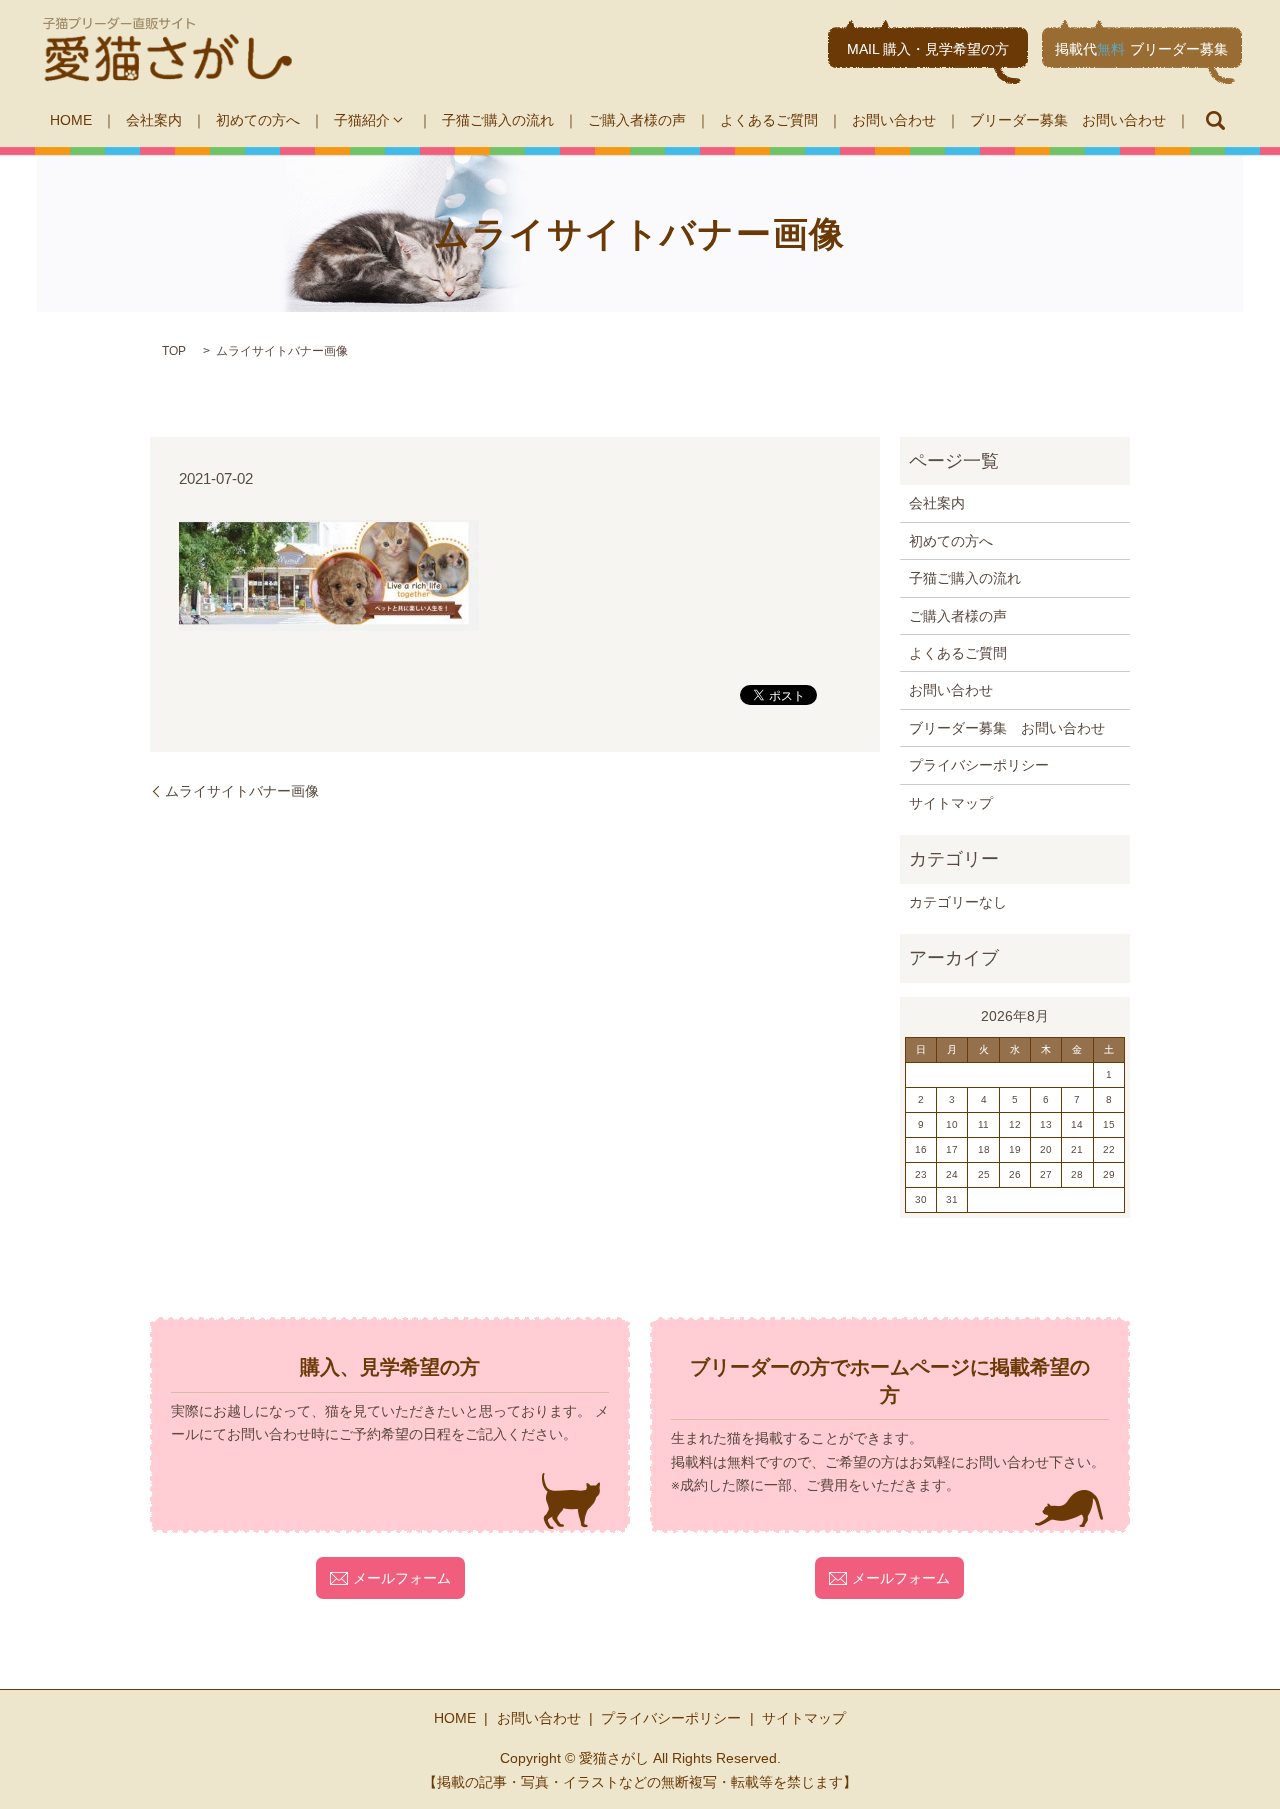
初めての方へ (258, 120)
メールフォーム (402, 1578)
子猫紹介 (362, 120)
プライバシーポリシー (979, 765)
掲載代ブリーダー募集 (1141, 49)
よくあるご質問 (769, 120)
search (1215, 120)
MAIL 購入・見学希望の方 (928, 49)
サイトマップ (951, 803)
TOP (174, 351)
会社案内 (154, 120)
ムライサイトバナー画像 (242, 791)
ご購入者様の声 (637, 120)
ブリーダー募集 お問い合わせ (1068, 120)
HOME (71, 120)
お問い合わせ (894, 120)
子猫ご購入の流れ (498, 120)
